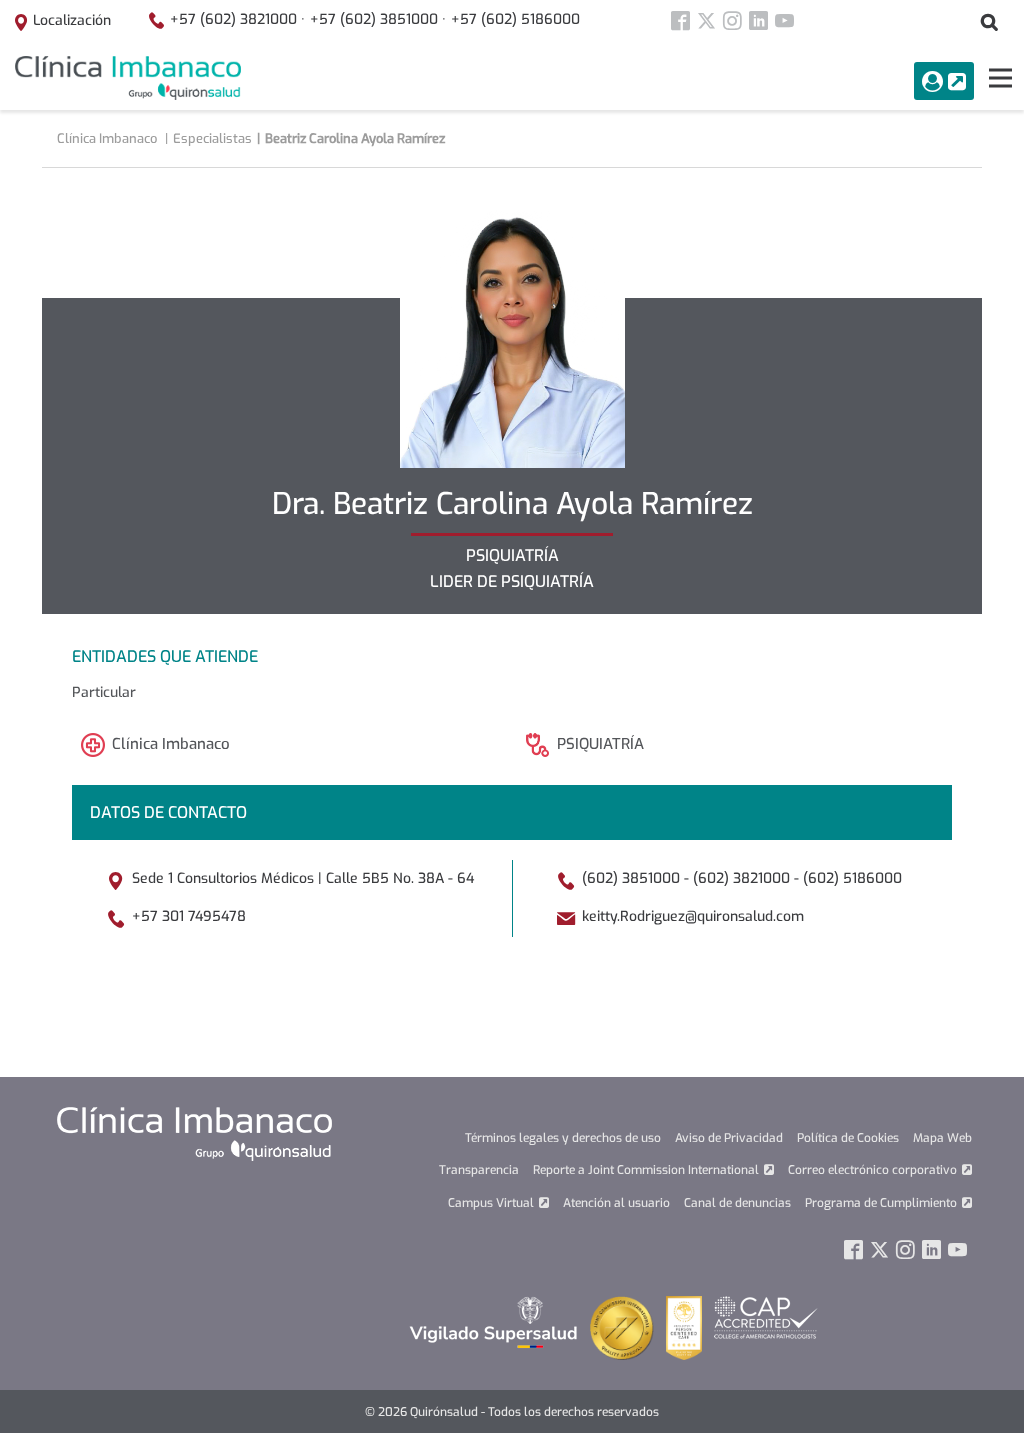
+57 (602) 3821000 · (237, 19)
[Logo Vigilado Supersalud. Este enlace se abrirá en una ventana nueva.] (493, 1321)
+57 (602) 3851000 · (378, 19)
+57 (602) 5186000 (515, 19)
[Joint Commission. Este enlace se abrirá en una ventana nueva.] (622, 1327)
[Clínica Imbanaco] (128, 78)
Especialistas (212, 138)
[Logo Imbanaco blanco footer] (194, 1132)
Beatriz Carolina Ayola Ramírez (355, 138)
